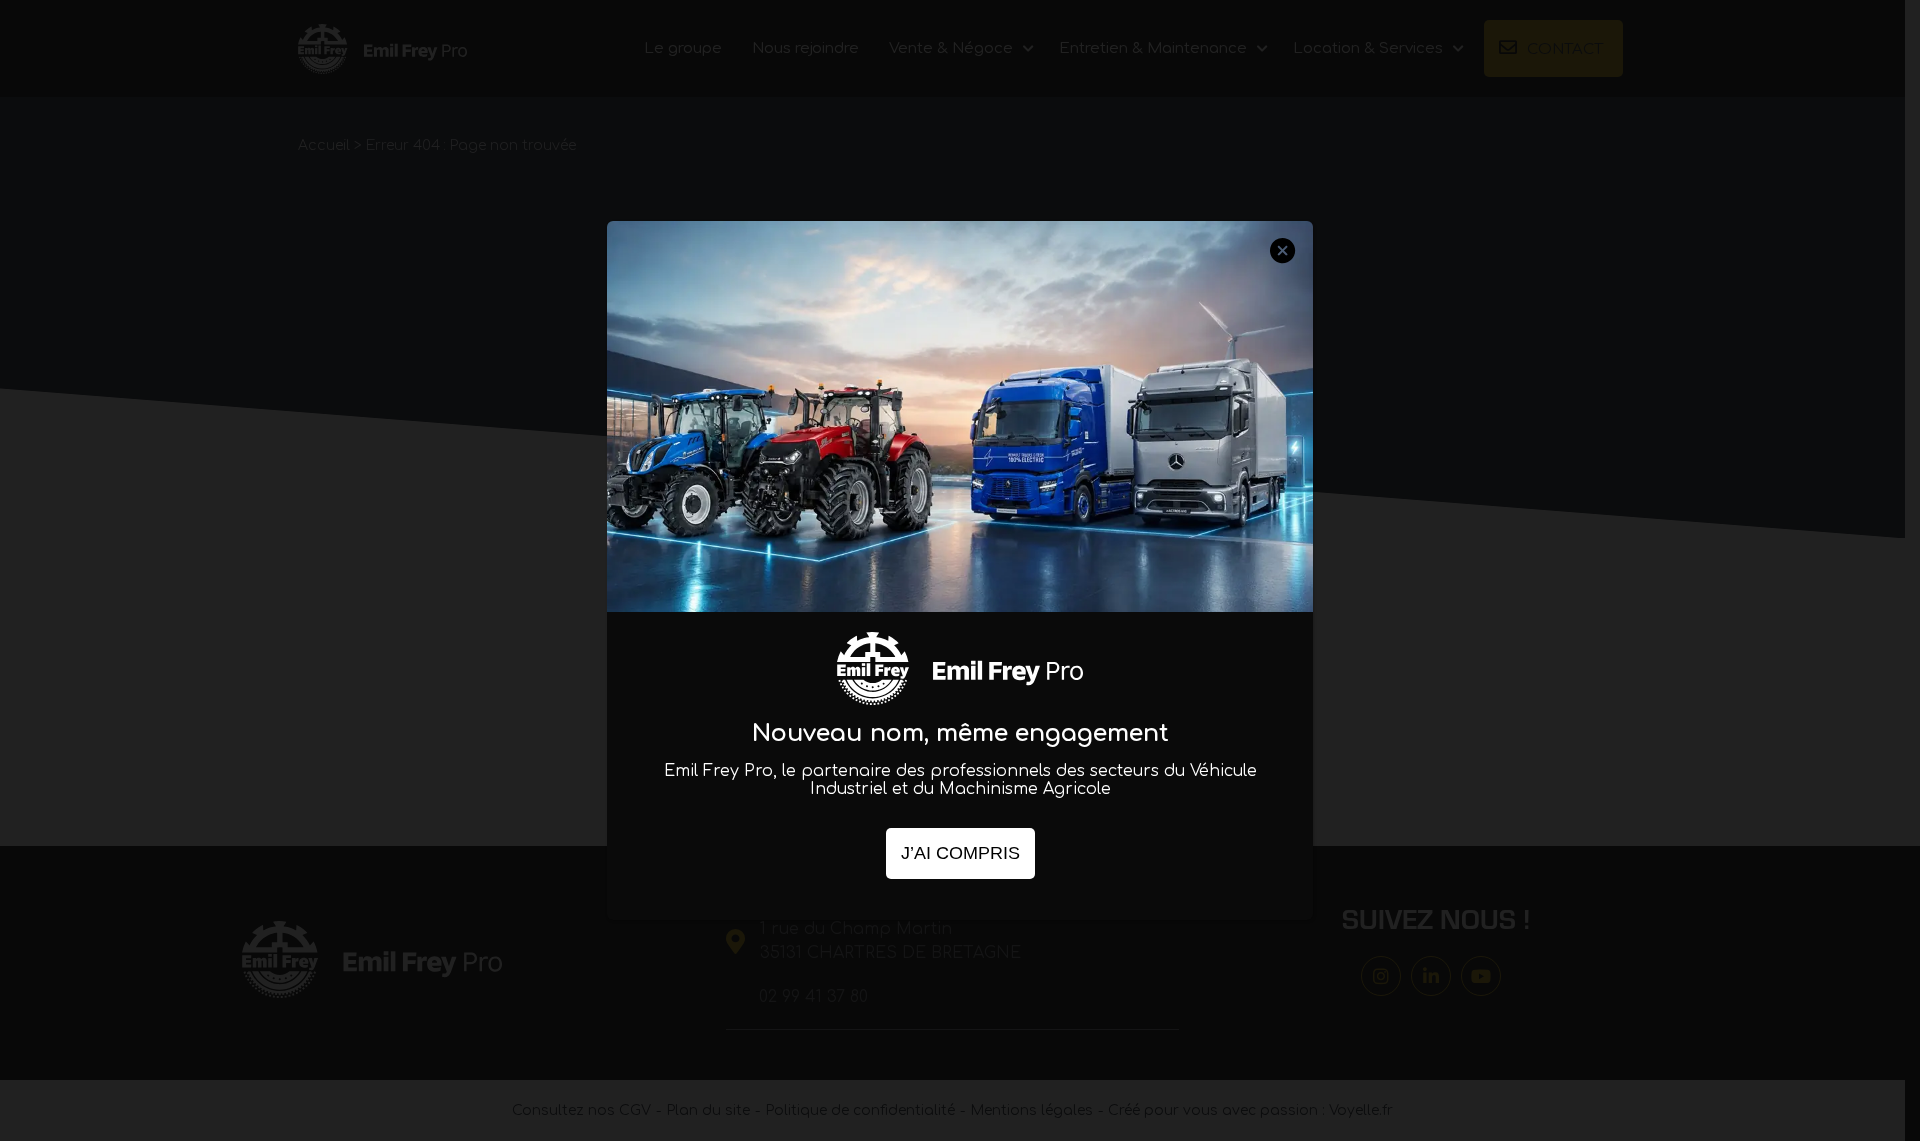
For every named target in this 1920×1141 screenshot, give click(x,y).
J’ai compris (960, 853)
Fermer (1283, 269)
